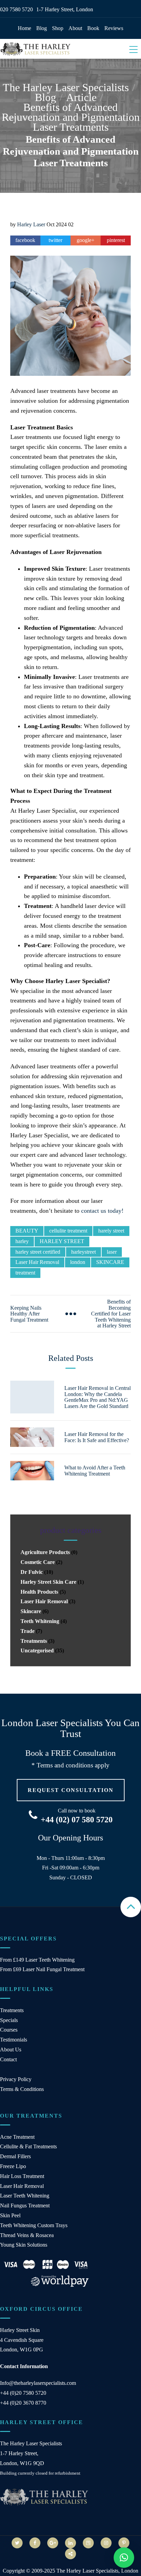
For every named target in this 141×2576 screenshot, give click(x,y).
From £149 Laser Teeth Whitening (37, 1960)
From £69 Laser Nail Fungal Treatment (42, 1969)
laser (112, 1252)
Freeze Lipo (13, 2166)
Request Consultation (71, 1790)
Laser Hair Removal (37, 1262)
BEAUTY (27, 1231)
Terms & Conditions (22, 2089)
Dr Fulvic (32, 1572)
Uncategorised (37, 1650)
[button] (124, 2558)
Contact (8, 2059)
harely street (111, 1231)
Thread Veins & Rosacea (27, 2235)
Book (93, 28)
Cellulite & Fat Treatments (28, 2146)
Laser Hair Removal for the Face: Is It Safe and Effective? (97, 1437)
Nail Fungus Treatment (25, 2205)
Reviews (114, 28)
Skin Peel (10, 2215)
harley (22, 1241)
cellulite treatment (68, 1231)
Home (24, 28)
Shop (58, 28)
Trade (28, 1631)
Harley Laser (31, 224)
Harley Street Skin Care (48, 1582)
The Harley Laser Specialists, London (97, 2571)
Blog (42, 28)
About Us (11, 2050)
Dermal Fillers (15, 2156)
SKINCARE (110, 1262)
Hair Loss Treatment (22, 2176)
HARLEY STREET (62, 1241)
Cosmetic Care (38, 1562)
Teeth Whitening (40, 1621)
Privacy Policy (16, 2079)
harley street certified (38, 1252)
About (75, 28)
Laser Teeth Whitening (25, 2196)
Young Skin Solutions (24, 2245)
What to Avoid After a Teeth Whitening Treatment (95, 1471)
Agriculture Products (45, 1552)
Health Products (39, 1592)
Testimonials (14, 2040)
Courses (9, 2030)
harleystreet (84, 1252)
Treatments (34, 1641)
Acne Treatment (17, 2137)
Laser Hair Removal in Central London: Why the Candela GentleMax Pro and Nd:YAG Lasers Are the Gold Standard (98, 1397)
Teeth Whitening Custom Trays (34, 2225)
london (78, 1262)
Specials (9, 2020)
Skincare (31, 1611)
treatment (25, 1273)
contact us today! (102, 1211)
